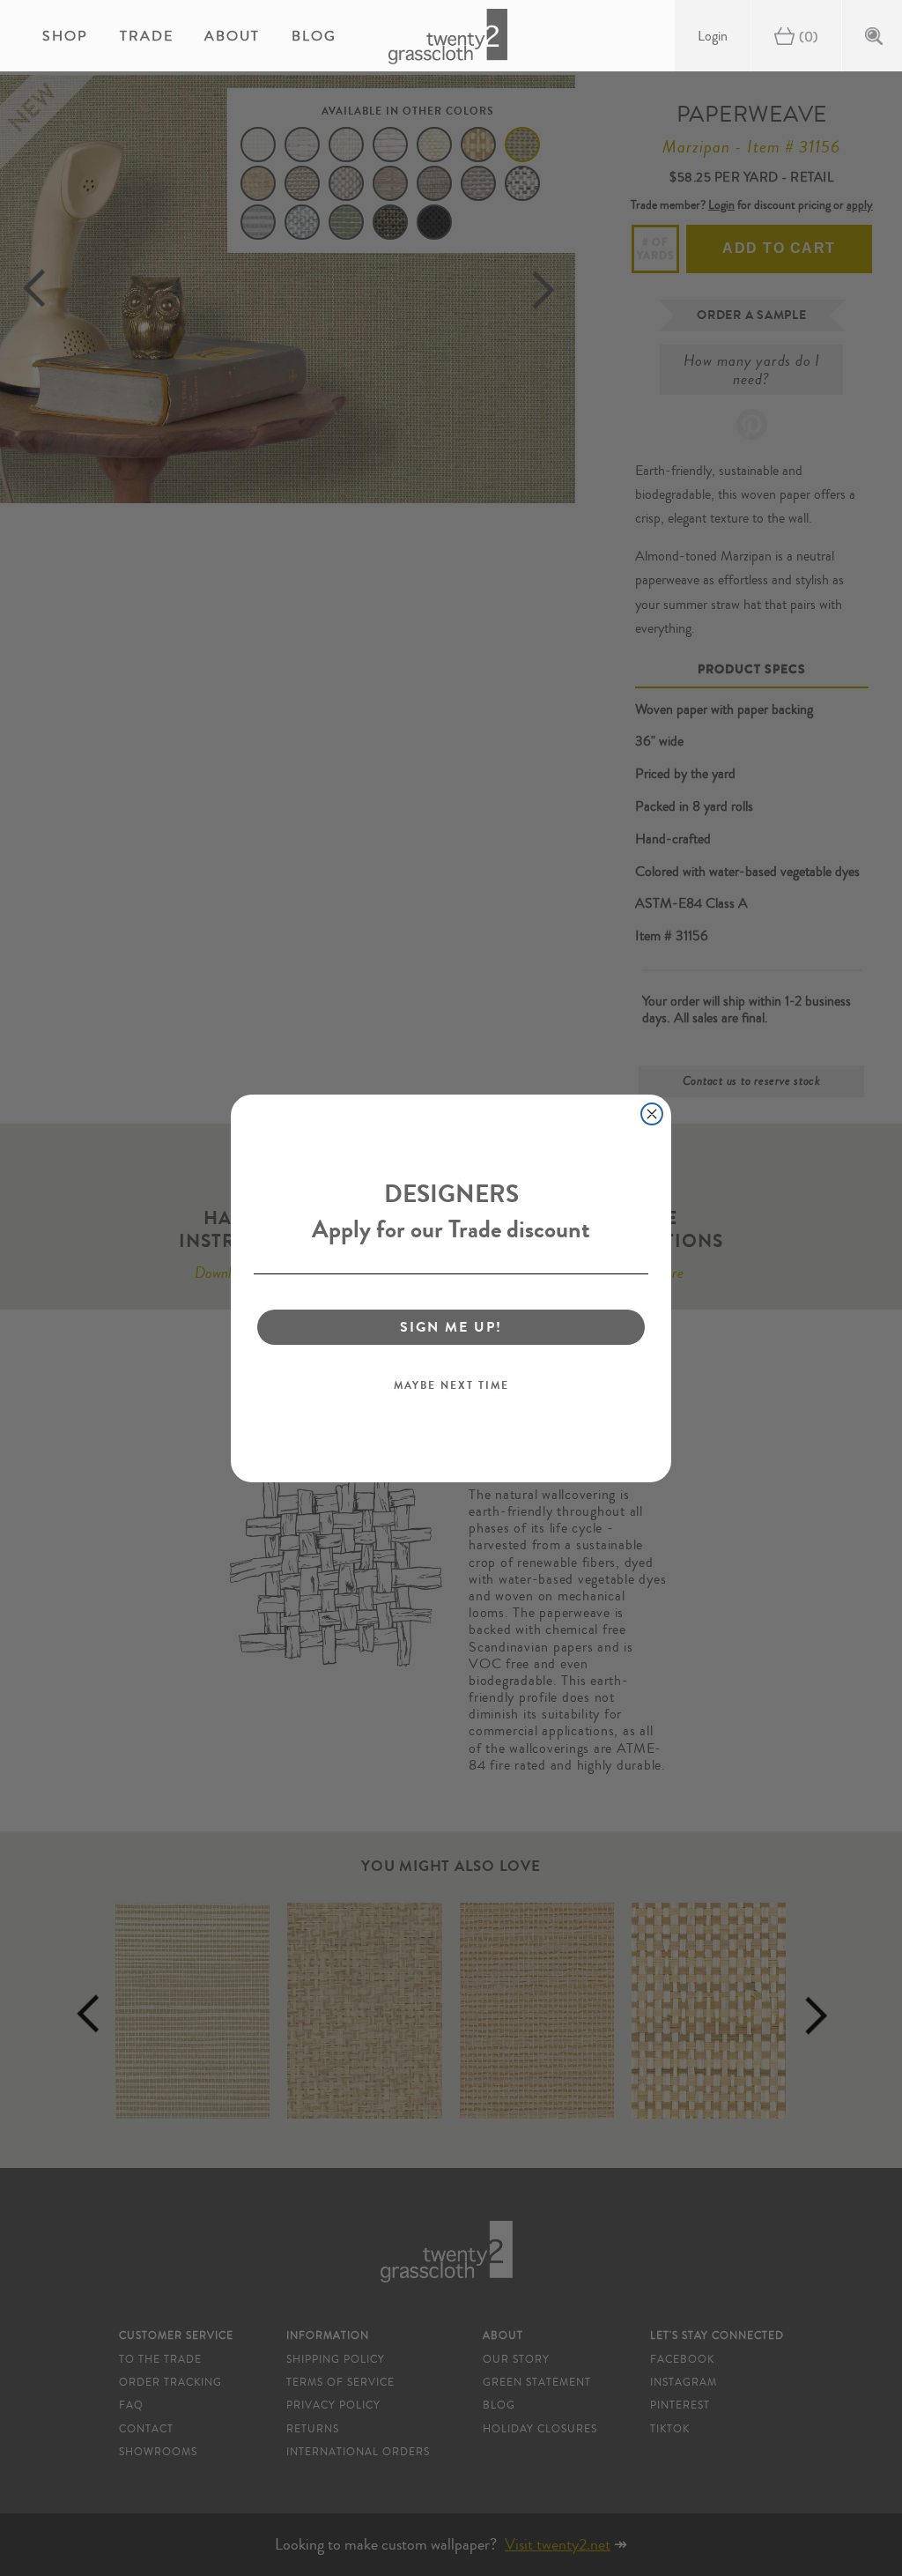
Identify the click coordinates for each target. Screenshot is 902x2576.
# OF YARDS (656, 249)
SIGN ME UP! (451, 1327)
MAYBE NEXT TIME (451, 1385)
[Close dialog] (652, 1114)
